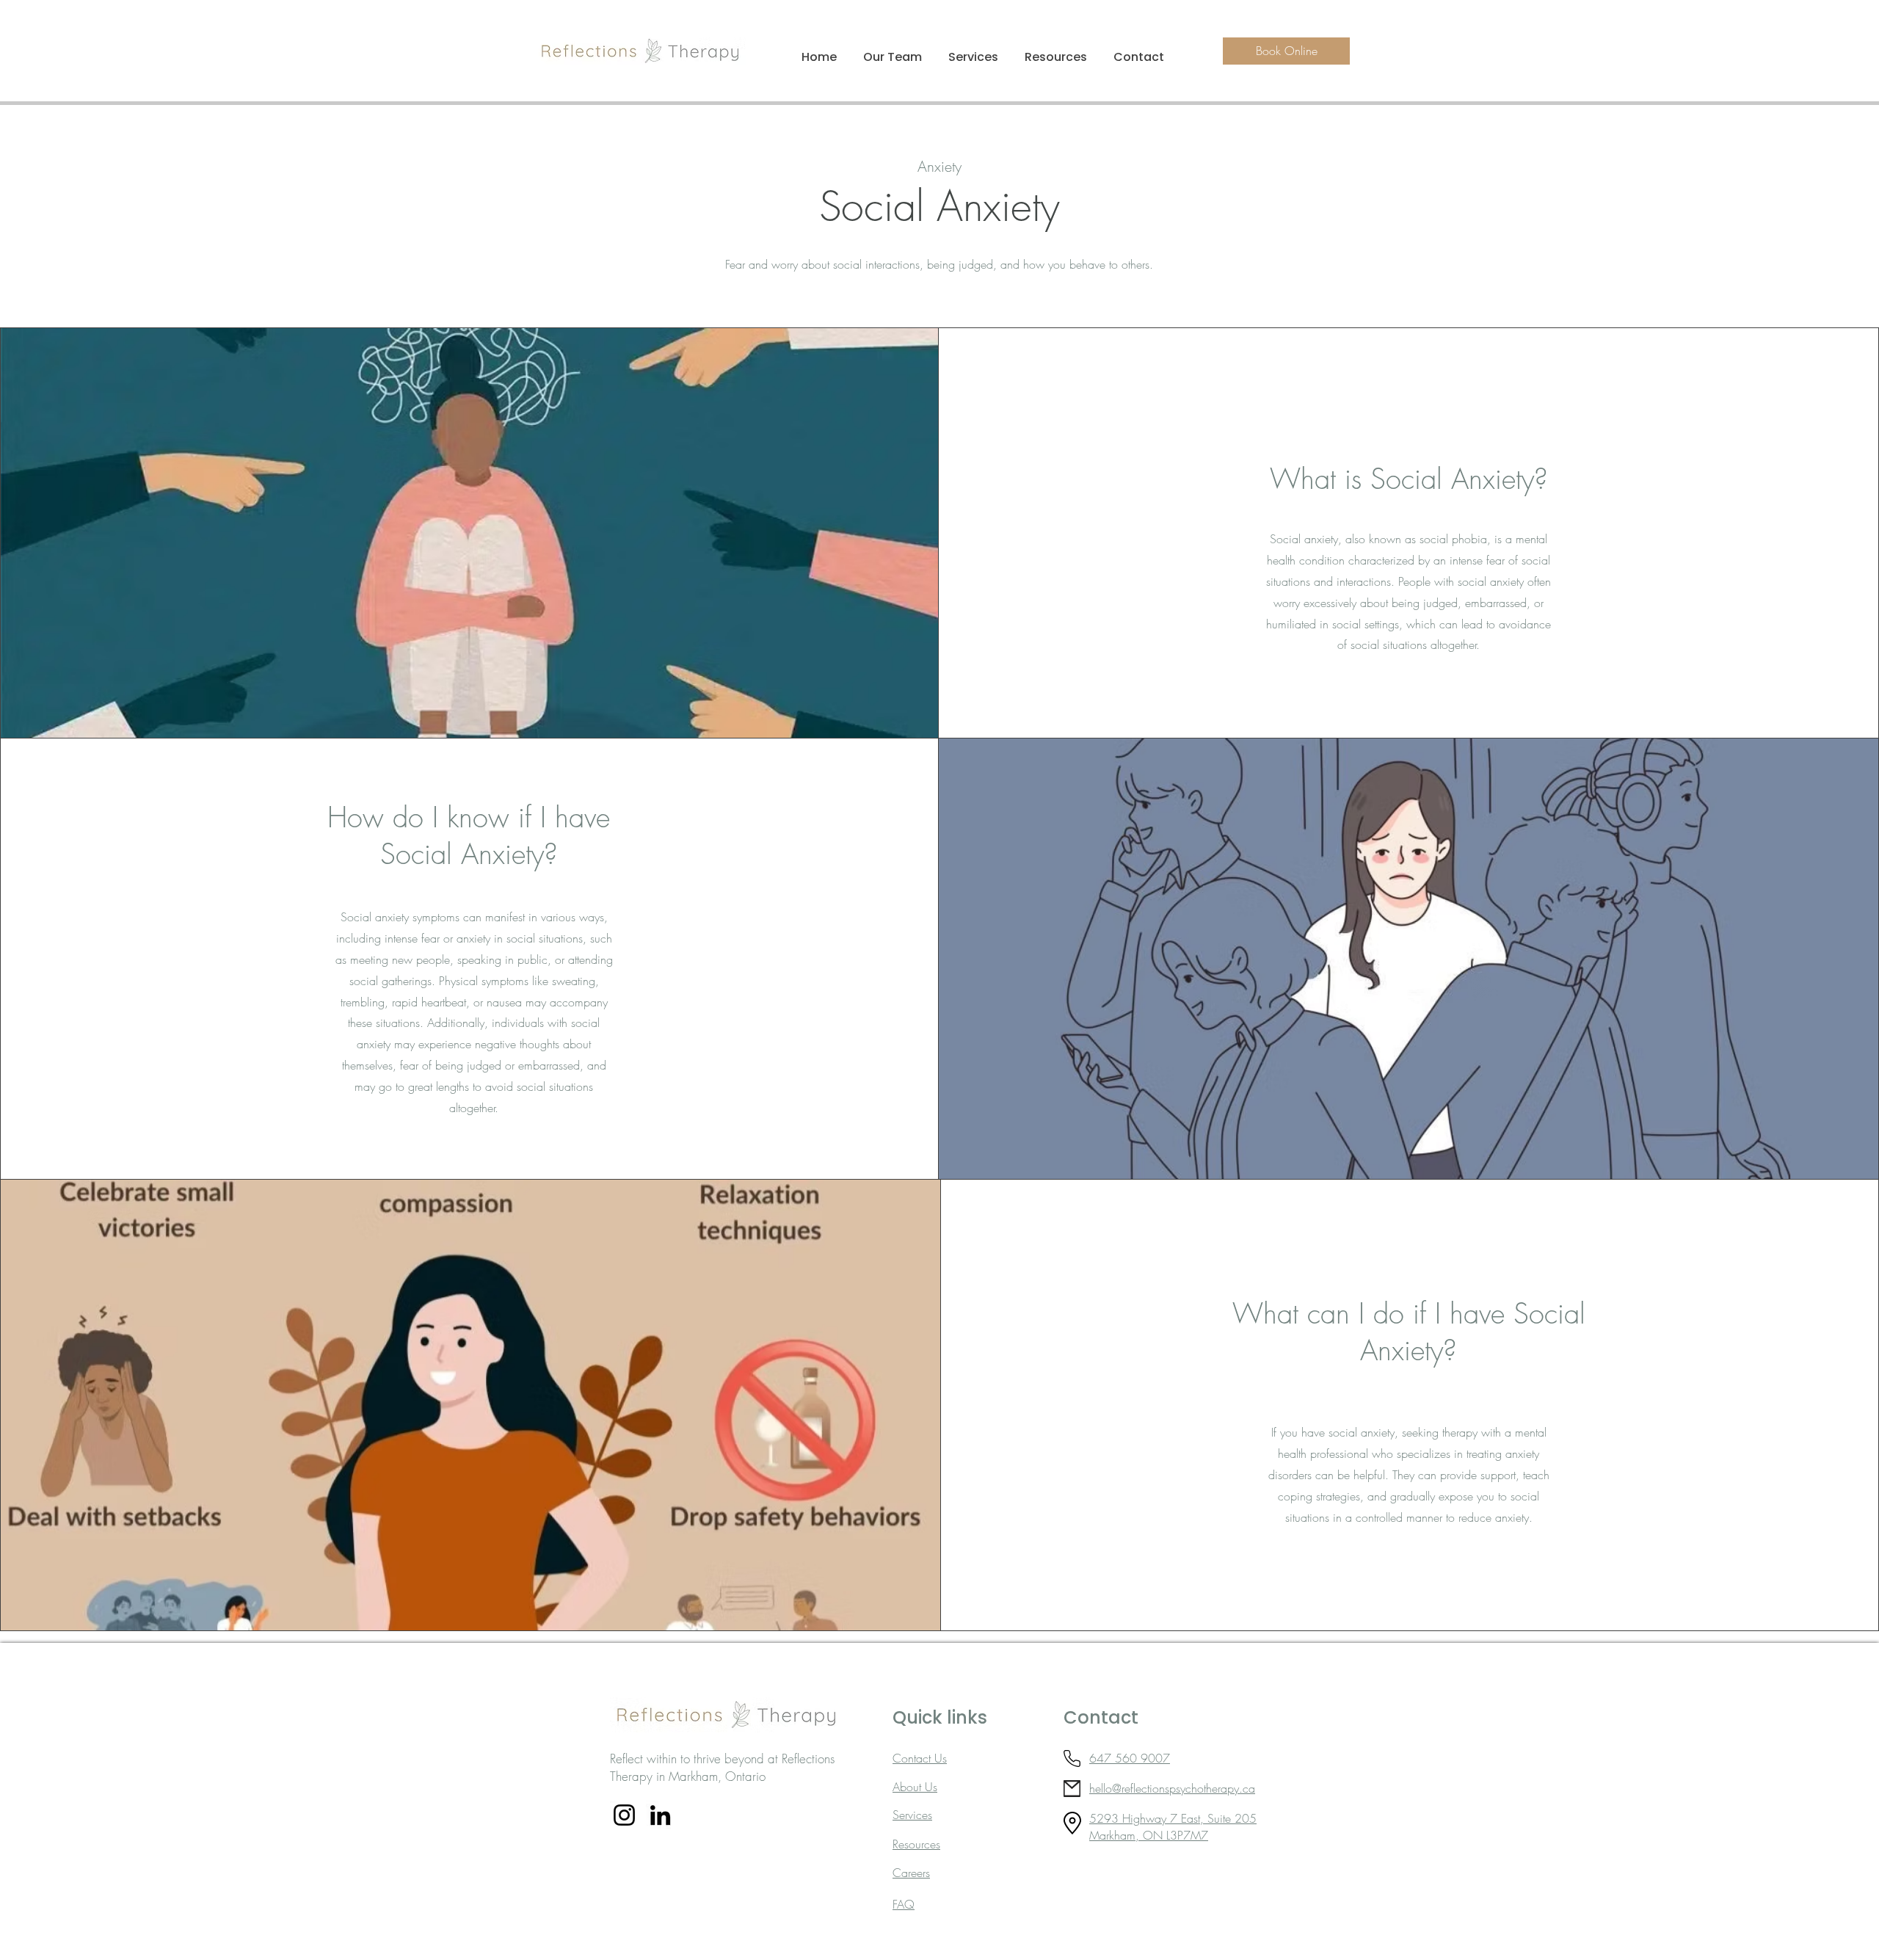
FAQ (904, 1904)
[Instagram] (624, 1815)
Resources (916, 1844)
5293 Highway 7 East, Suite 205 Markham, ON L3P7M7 (1173, 1826)
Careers (911, 1873)
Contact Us (920, 1758)
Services (912, 1815)
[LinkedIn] (660, 1815)
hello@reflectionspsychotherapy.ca (1172, 1788)
